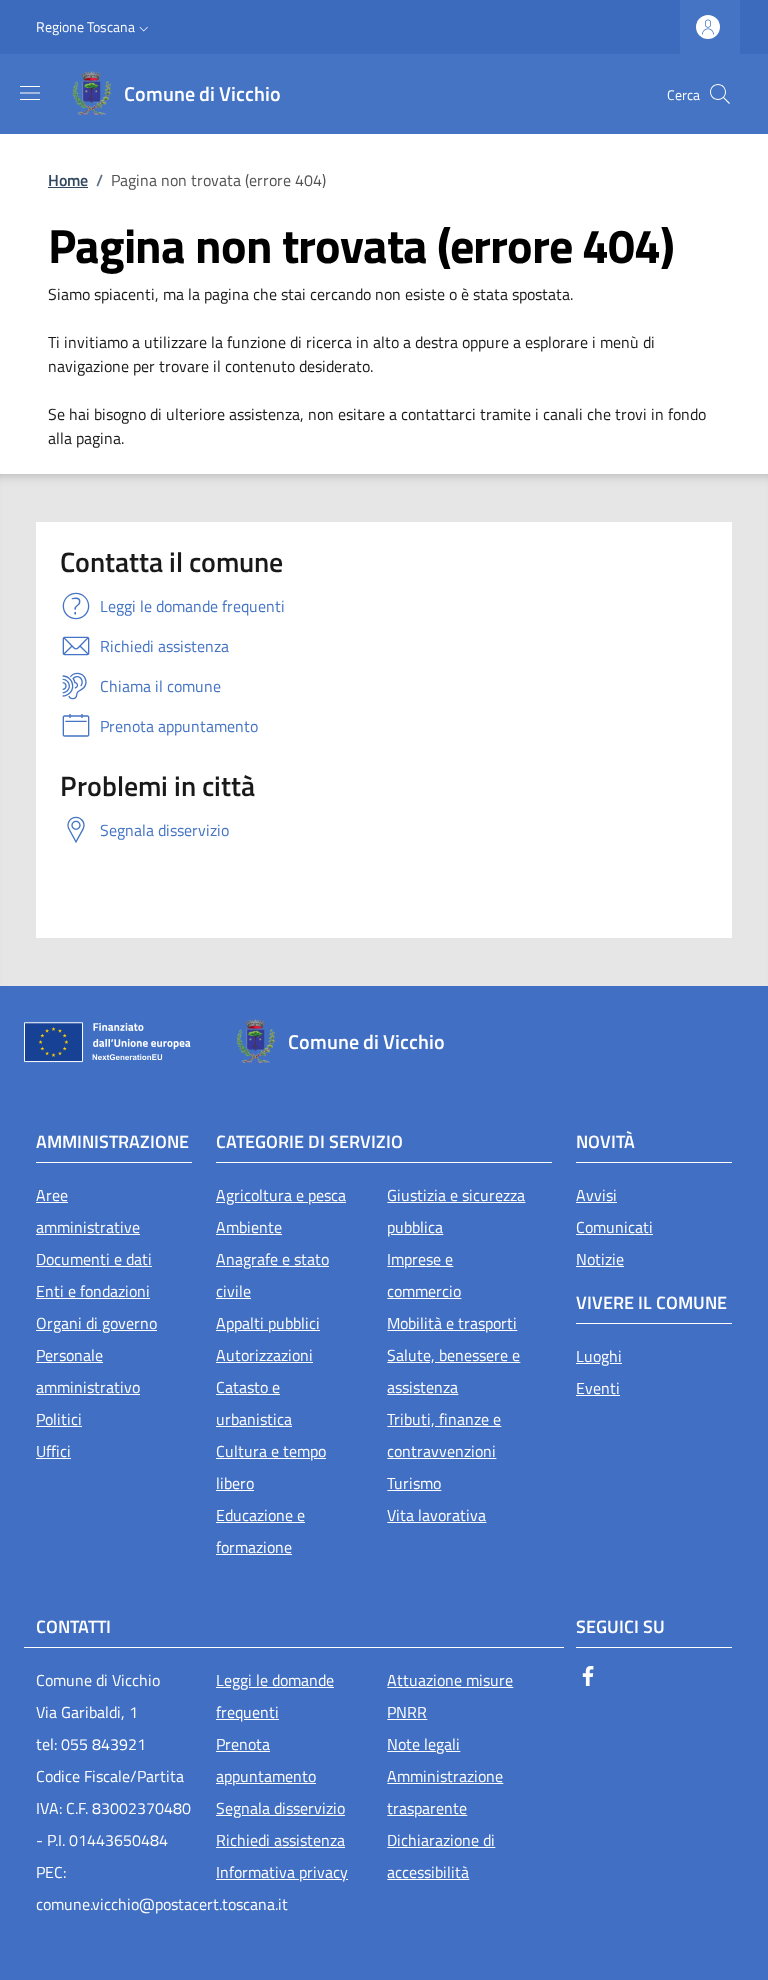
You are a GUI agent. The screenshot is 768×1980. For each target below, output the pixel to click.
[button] (94, 27)
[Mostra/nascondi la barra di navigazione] (30, 93)
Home (68, 180)
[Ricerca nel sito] (720, 94)
